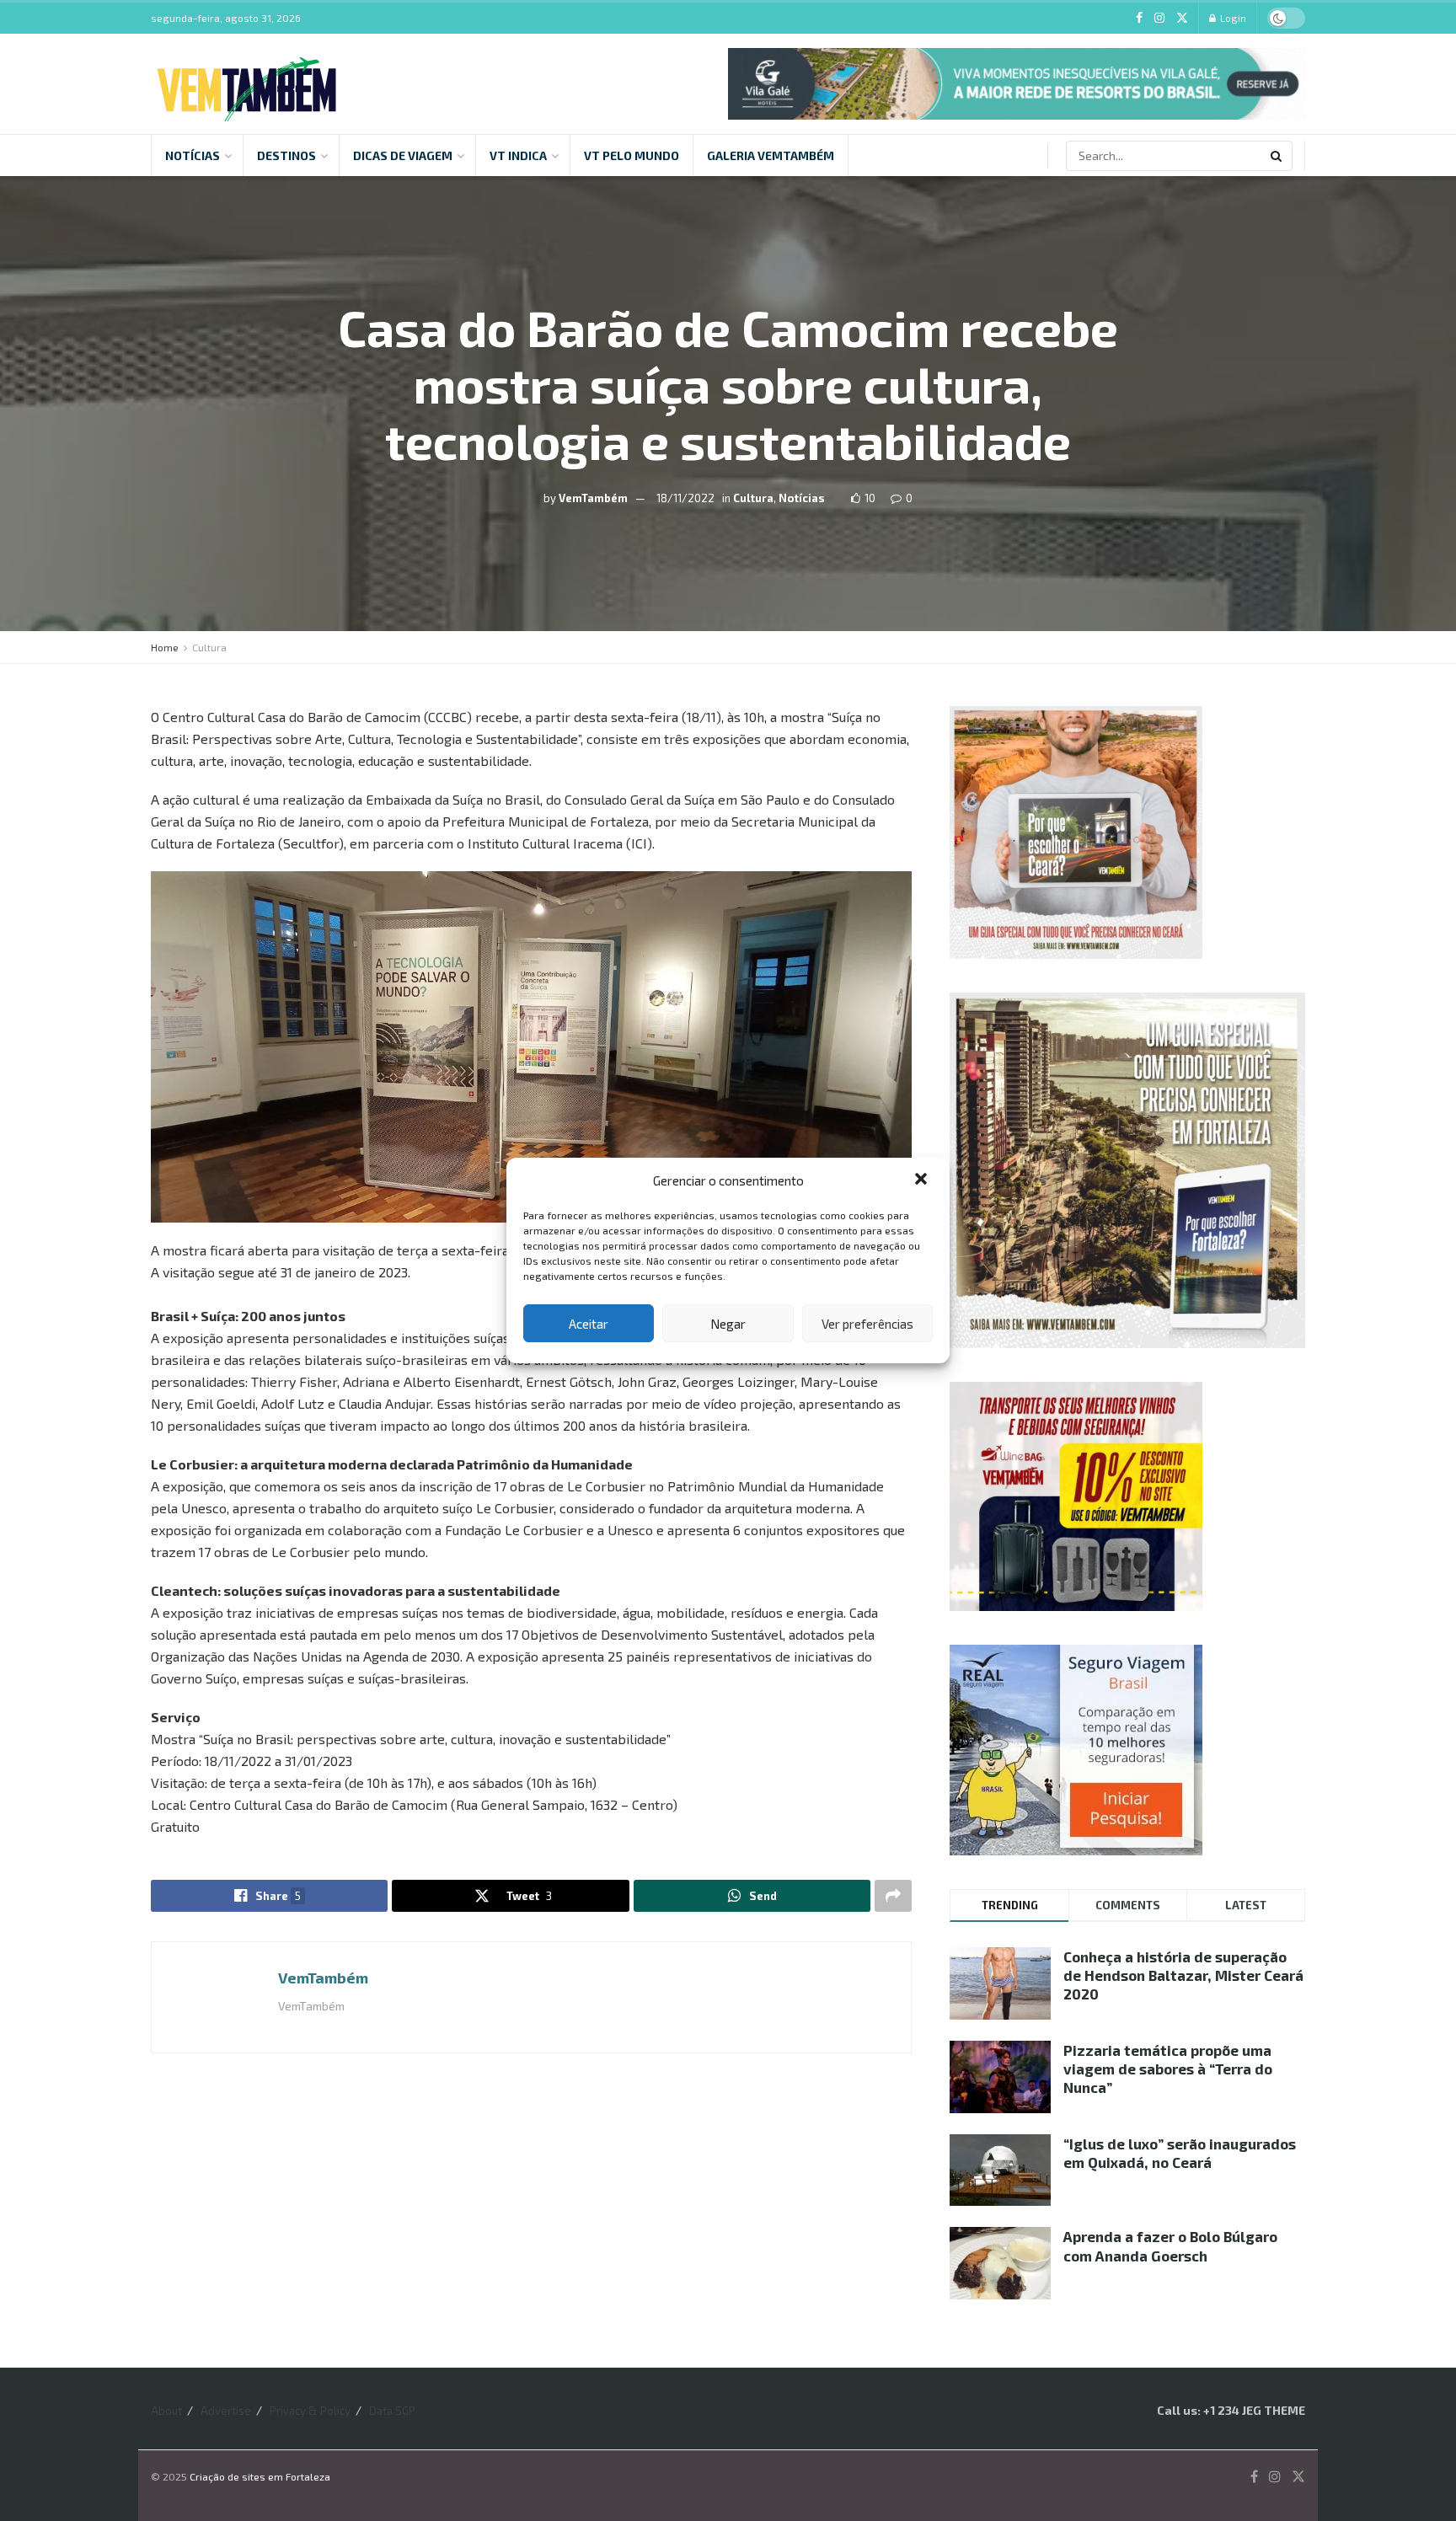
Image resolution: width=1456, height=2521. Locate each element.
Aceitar (589, 1324)
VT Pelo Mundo (632, 155)
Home (165, 647)
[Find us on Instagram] (1159, 18)
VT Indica (518, 155)
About (166, 2411)
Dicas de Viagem (403, 155)
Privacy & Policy (310, 2411)
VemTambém (593, 497)
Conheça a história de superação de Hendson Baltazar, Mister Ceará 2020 (1183, 1975)
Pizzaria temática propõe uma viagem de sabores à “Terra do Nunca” (1168, 2069)
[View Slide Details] (1017, 84)
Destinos (286, 155)
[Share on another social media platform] (893, 1896)
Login (1232, 18)
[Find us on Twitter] (1182, 18)
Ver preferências (867, 1324)
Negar (728, 1324)
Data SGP (392, 2411)
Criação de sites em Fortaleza (260, 2476)
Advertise (226, 2411)
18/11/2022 (685, 497)
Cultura (753, 497)
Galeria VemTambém (771, 155)
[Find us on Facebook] (1139, 18)
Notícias (193, 155)
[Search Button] (1277, 156)
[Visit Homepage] (246, 84)
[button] (923, 1180)
